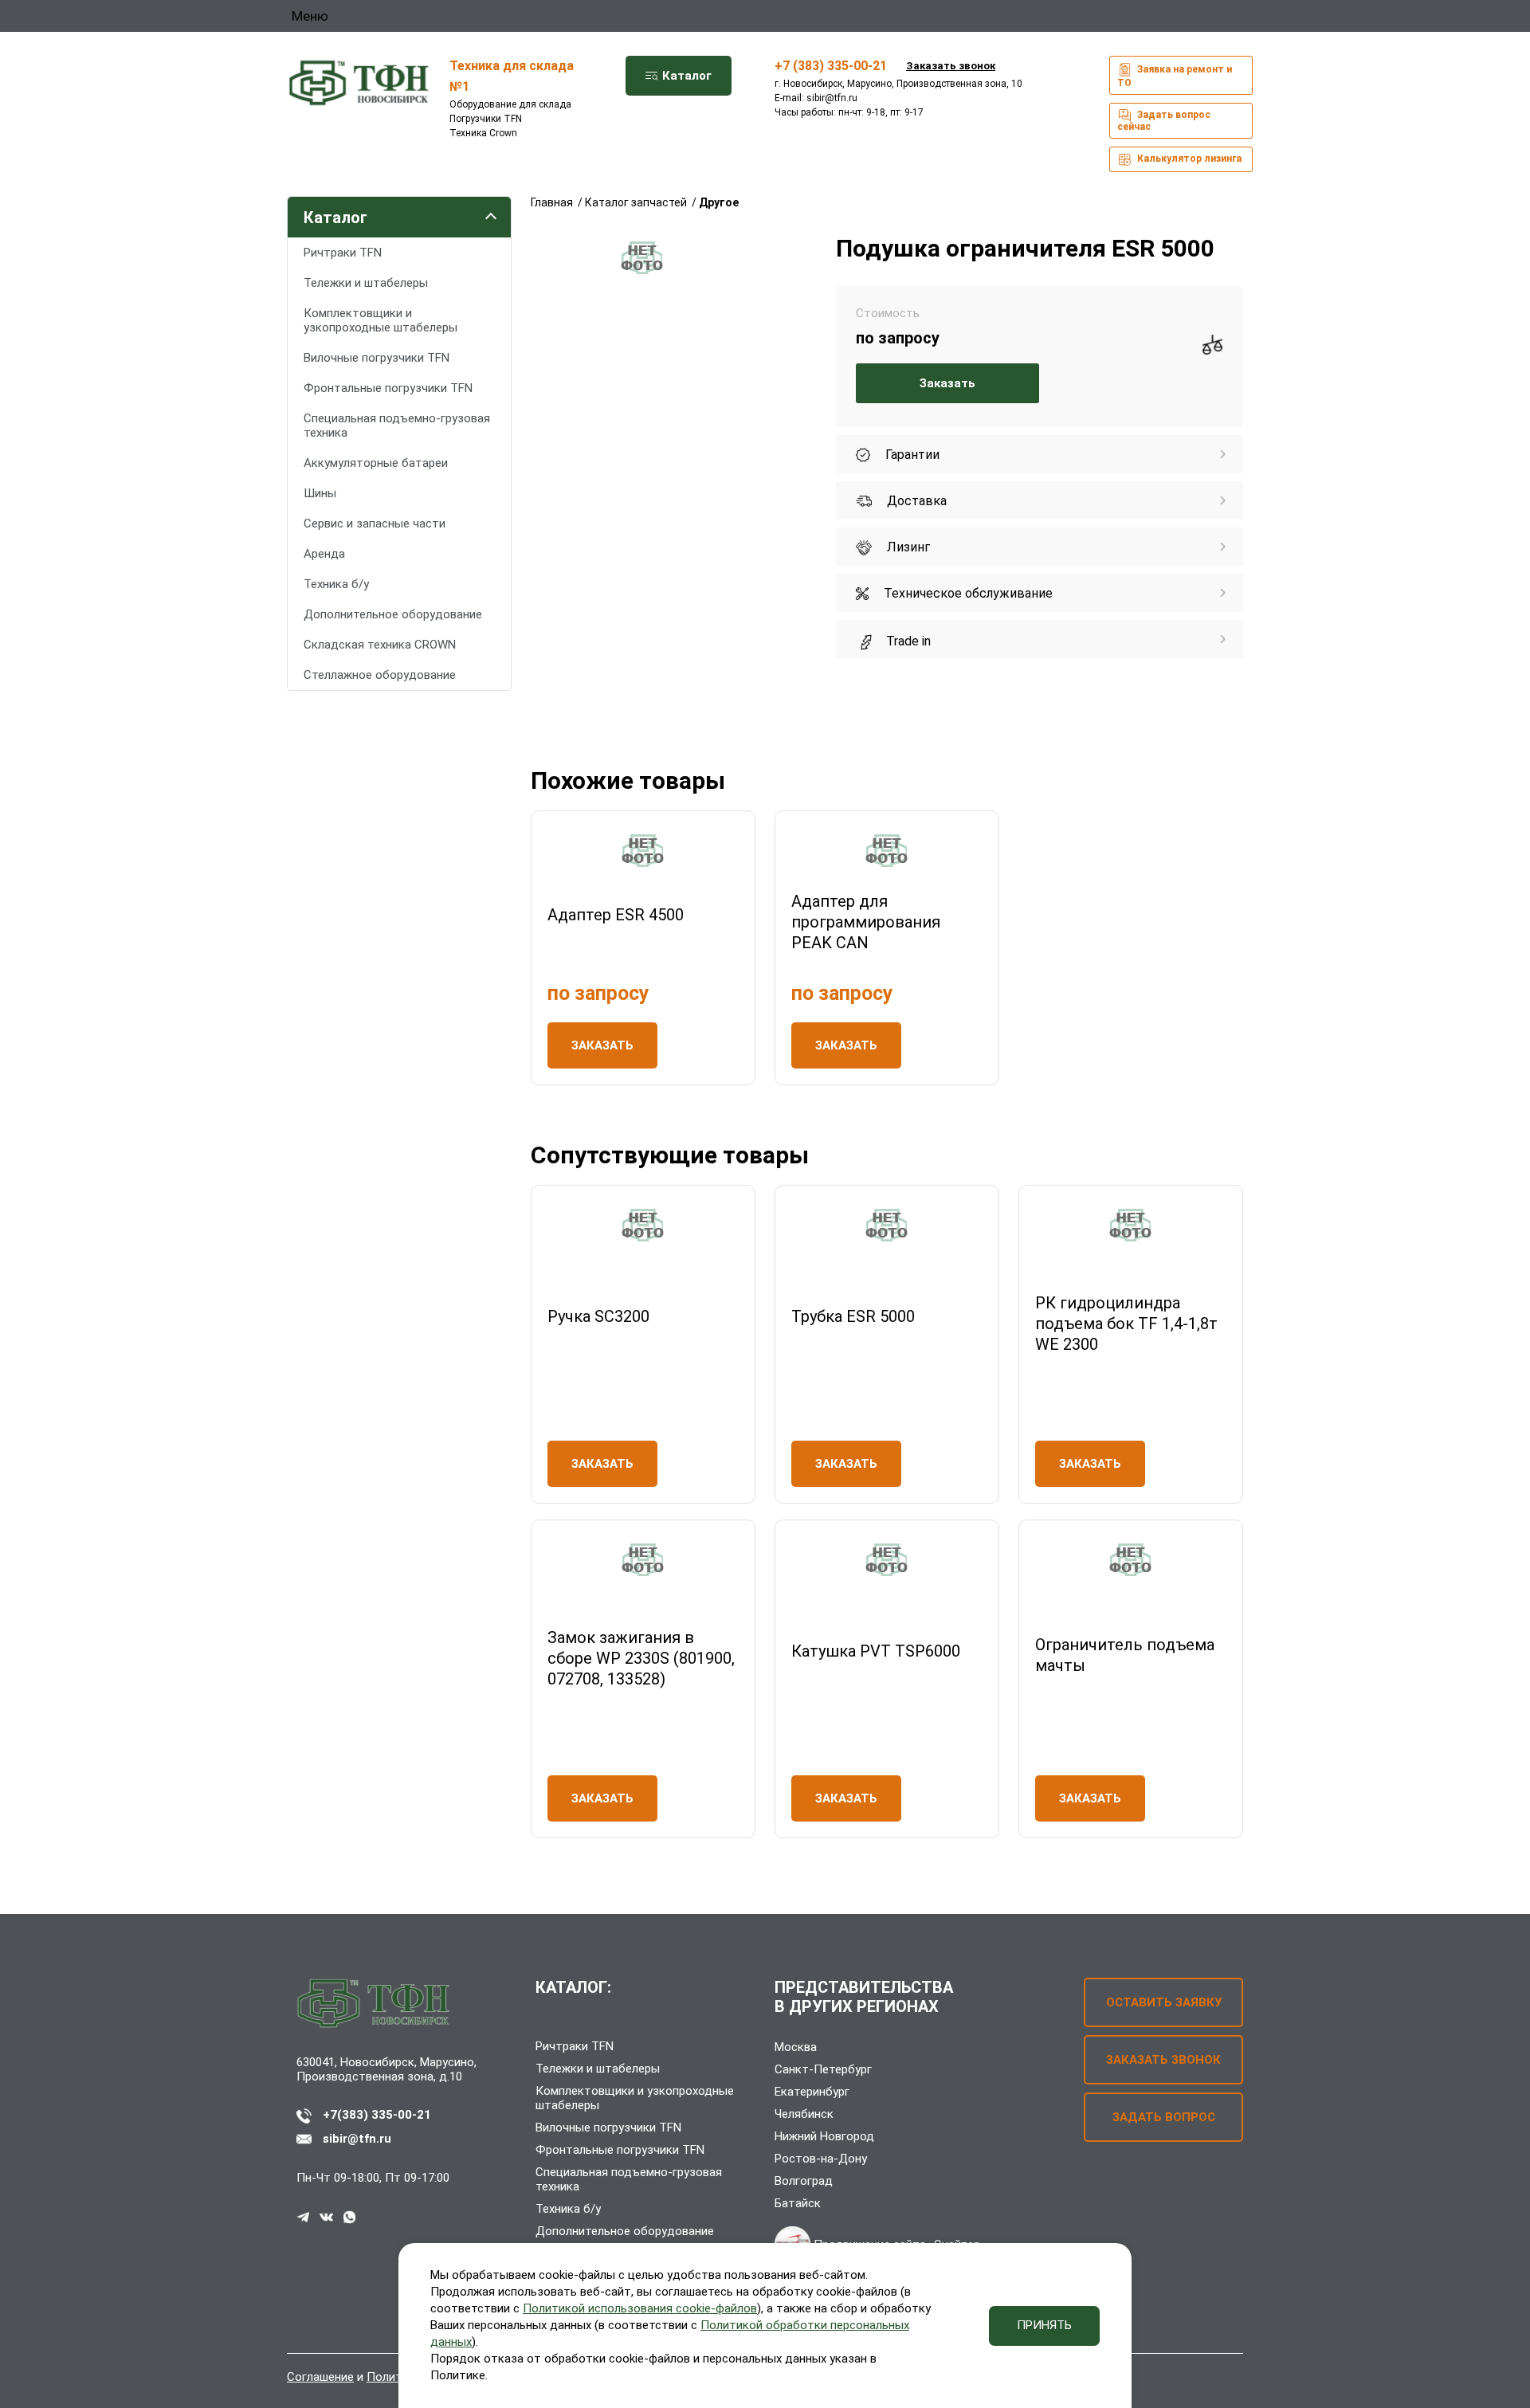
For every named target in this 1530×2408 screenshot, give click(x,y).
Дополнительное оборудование (393, 614)
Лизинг (907, 547)
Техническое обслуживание (967, 593)
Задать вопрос (1164, 2117)
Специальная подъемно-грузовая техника (397, 426)
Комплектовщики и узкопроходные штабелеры (381, 320)
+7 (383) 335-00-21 (831, 66)
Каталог (685, 76)
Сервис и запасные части (375, 524)
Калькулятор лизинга (1188, 159)
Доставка (915, 501)
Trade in (907, 641)
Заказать (947, 383)
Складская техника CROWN (380, 645)
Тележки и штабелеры (366, 283)
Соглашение (320, 2377)
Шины (320, 493)
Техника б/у (336, 584)
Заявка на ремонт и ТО (1175, 76)
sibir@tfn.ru (832, 98)
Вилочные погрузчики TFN (377, 358)
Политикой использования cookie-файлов (640, 2308)
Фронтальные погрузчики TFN (388, 388)
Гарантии (911, 455)
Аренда (324, 554)
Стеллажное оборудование (380, 675)
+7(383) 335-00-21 (377, 2115)
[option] (642, 258)
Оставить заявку (1164, 2002)
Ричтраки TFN (343, 253)
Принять (1044, 2325)
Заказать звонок (951, 66)
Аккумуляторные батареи (376, 463)
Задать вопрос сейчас (1164, 121)
